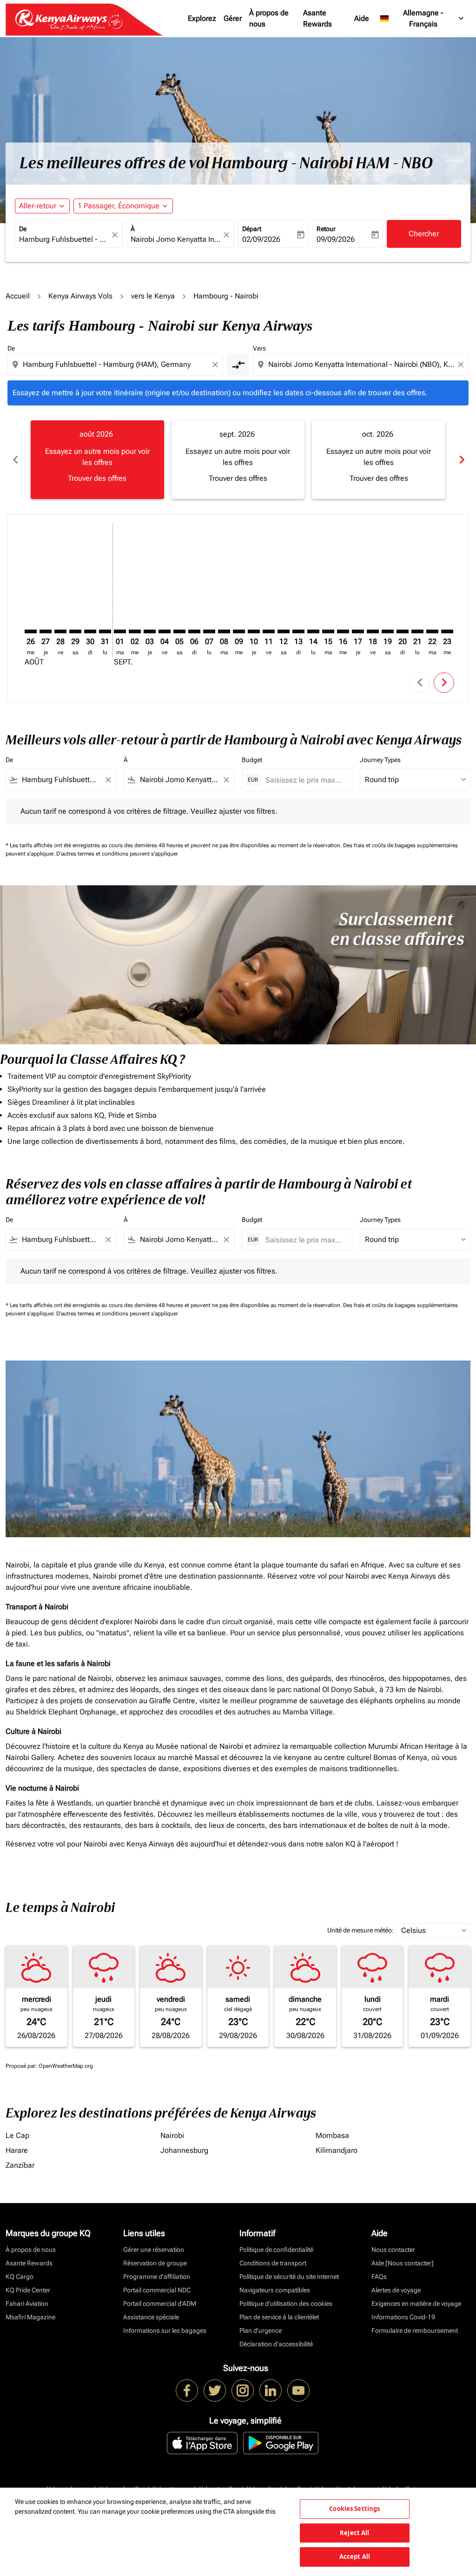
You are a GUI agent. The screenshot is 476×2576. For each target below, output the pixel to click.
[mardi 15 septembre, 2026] (328, 631)
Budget (252, 760)
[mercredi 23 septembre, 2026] (447, 631)
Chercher (424, 234)
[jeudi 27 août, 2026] (46, 631)
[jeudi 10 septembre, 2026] (254, 631)
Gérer (233, 18)
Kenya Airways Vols (80, 296)
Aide (362, 18)
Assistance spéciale (151, 2317)
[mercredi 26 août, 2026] (31, 631)
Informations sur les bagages (165, 2330)
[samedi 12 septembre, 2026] (284, 631)
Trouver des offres (97, 478)
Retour (326, 229)
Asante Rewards (317, 18)
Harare (17, 2150)
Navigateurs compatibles (275, 2290)
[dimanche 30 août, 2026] (90, 631)
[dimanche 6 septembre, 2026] (194, 631)
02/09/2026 (261, 239)
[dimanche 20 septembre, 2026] (403, 631)
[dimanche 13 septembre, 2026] (298, 631)
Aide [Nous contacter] (403, 2263)
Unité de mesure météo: (360, 1930)
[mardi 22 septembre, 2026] (432, 631)
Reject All (354, 2533)
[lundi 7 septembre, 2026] (209, 631)
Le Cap (17, 2135)
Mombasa (332, 2135)
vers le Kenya (153, 296)
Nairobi (172, 2135)
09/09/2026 (336, 239)
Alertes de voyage (396, 2290)
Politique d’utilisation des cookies (286, 2304)
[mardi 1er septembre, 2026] (120, 631)
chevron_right (461, 460)
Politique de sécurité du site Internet (289, 2277)
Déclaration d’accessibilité (276, 2344)
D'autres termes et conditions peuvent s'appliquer (117, 854)
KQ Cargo (20, 2277)
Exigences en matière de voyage (416, 2304)
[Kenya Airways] (187, 2390)
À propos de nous (269, 18)
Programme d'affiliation (157, 2277)
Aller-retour (38, 206)
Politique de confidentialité (276, 2250)
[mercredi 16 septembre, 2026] (343, 631)
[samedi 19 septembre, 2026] (388, 631)
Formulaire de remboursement (415, 2330)
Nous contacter (393, 2250)
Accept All (355, 2556)
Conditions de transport (273, 2263)
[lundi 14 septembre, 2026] (313, 631)
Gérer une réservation (154, 2250)
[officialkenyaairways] (243, 2390)
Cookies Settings (354, 2509)
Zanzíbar (20, 2165)
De (23, 229)
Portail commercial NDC (157, 2290)
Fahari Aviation (27, 2304)
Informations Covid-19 (403, 2317)
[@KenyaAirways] (215, 2390)
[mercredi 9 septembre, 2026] (239, 631)
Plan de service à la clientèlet (279, 2317)
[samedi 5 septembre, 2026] (179, 631)
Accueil (18, 296)
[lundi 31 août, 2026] (105, 631)
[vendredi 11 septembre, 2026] (269, 631)
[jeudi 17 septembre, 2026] (358, 631)
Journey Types (380, 760)
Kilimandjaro (337, 2150)
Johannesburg (184, 2150)
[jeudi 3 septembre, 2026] (150, 631)
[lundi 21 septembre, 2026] (417, 631)
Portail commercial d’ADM (160, 2304)
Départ (252, 229)
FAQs (379, 2277)
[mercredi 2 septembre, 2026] (135, 631)
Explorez (202, 18)
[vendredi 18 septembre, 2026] (373, 631)
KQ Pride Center (28, 2290)
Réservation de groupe (155, 2263)
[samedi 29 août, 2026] (75, 631)
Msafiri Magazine (30, 2317)
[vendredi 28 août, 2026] (60, 631)
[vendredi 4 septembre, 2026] (165, 631)
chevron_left (15, 460)
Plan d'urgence (261, 2330)
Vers (259, 348)
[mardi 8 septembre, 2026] (224, 631)
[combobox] (64, 239)
